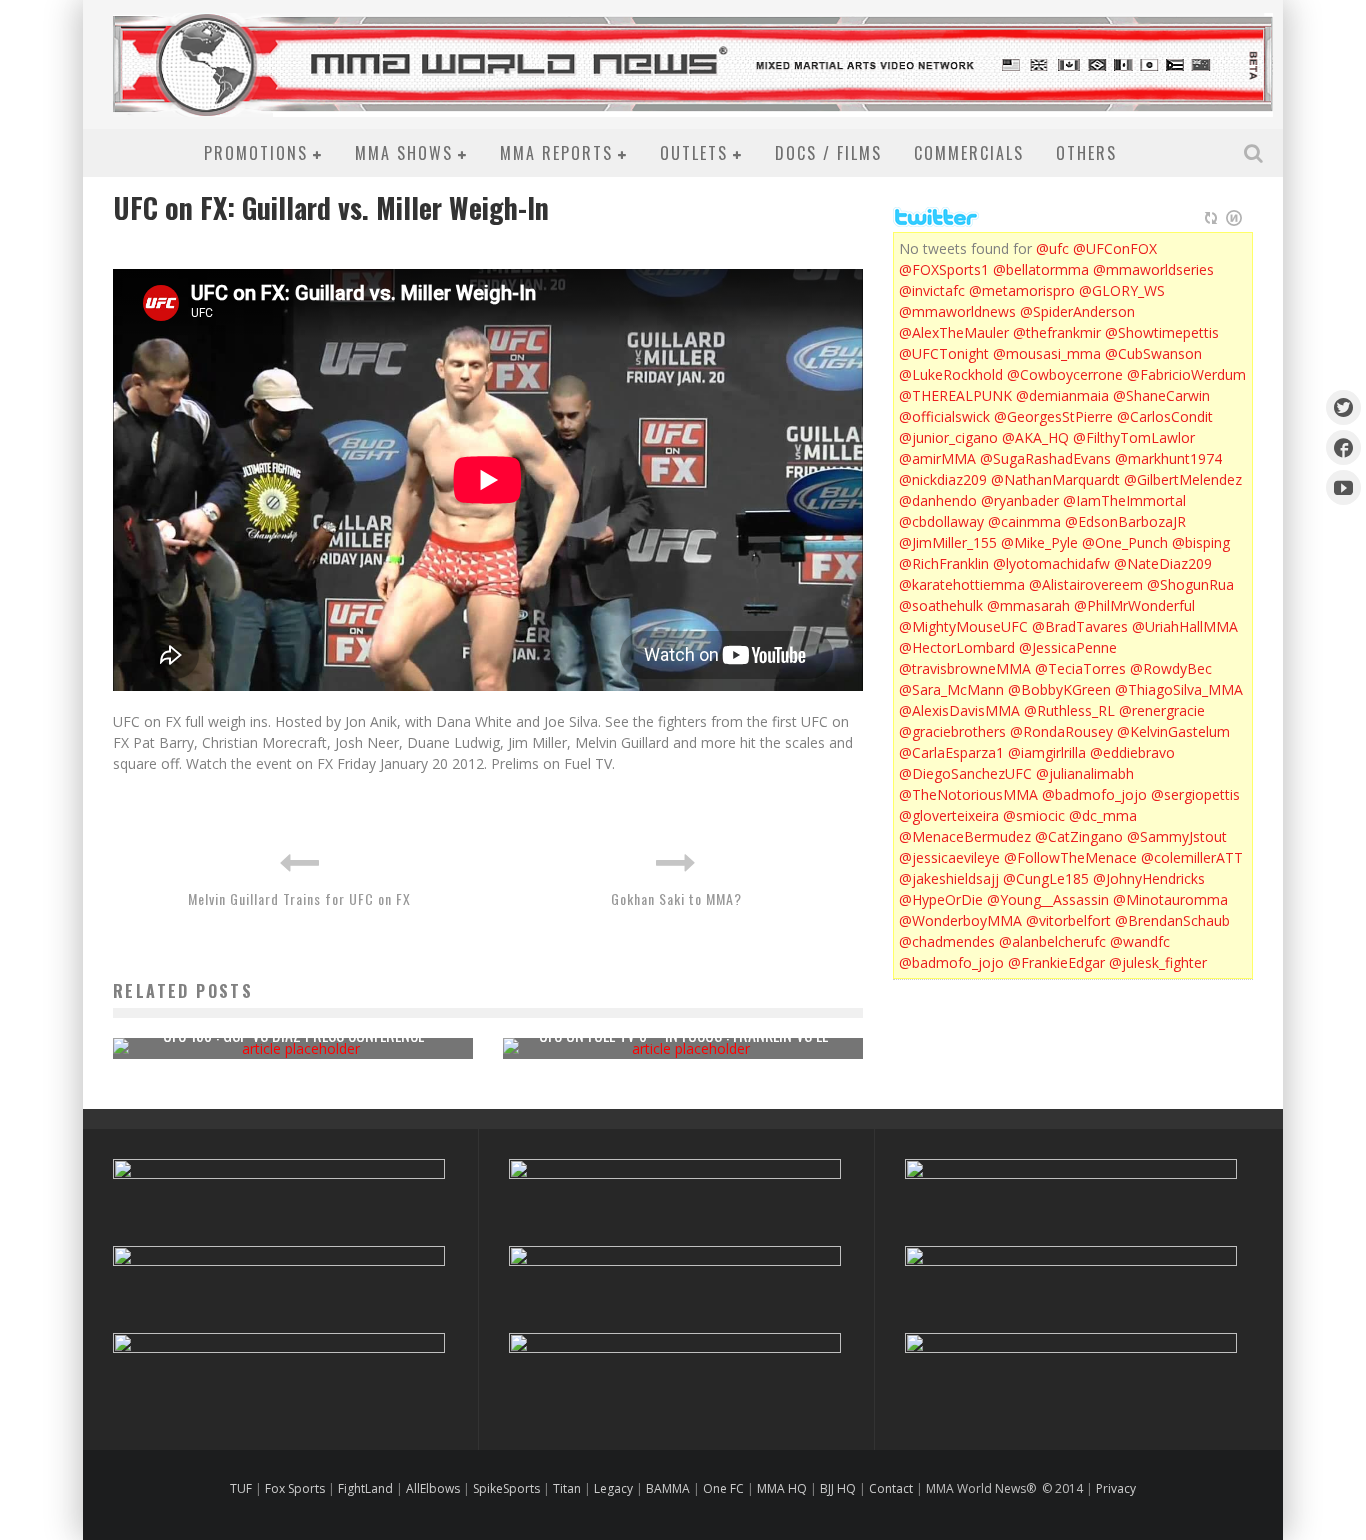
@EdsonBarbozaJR (1125, 521)
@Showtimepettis (1162, 332)
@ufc (1052, 248)
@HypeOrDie (941, 899)
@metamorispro (1022, 290)
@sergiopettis (1195, 794)
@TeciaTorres (1080, 668)
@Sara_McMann (951, 689)
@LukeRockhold (951, 374)
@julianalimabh (1085, 773)
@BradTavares (1080, 626)
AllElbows (434, 1488)
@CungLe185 (1046, 878)
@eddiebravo (1132, 752)
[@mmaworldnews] (1343, 407)
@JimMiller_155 (948, 542)
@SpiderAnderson (1077, 311)
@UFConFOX (1115, 248)
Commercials (969, 153)
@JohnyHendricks (1149, 878)
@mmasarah (1028, 605)
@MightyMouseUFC (963, 626)
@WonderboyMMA (960, 920)
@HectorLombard (957, 647)
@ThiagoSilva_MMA (1179, 689)
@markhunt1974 (1168, 458)
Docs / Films (828, 153)
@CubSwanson (1153, 353)
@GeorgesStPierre (1053, 416)
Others (1086, 153)
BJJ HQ (838, 1488)
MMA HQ (782, 1488)
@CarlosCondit (1165, 416)
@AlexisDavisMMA (959, 710)
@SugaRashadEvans (1045, 458)
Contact (892, 1488)
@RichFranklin (944, 563)
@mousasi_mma (1047, 353)
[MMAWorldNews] (1343, 447)
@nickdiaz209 (943, 479)
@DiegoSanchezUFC (965, 773)
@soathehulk (941, 605)
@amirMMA (937, 458)
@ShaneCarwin (1161, 395)
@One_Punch (1125, 542)
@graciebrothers (952, 731)
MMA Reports (556, 153)
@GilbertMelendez (1183, 479)
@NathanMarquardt (1055, 479)
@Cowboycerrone (1065, 374)
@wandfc (1140, 941)
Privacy (1116, 1488)
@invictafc (932, 290)
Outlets (694, 153)
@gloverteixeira (949, 815)
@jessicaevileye (949, 857)
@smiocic (1034, 815)
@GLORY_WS (1122, 290)
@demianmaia (1062, 395)
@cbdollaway (941, 521)
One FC (723, 1488)
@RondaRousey (1061, 731)
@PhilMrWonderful (1134, 605)
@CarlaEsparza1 (951, 752)
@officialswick (944, 416)
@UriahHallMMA (1185, 626)
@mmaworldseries (1153, 269)
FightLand (365, 1488)
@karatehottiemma (962, 584)
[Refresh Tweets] (1211, 218)
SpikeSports (506, 1488)
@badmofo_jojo (1094, 794)
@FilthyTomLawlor (1134, 437)
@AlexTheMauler (954, 332)
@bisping (1201, 542)
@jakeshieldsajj (949, 878)
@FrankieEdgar (1056, 962)
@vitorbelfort (1068, 920)
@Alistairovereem (1086, 584)
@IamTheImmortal (1124, 500)
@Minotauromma (1170, 899)
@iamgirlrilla (1047, 752)
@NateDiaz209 (1163, 563)
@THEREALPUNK (955, 395)
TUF (241, 1488)
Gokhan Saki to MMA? (676, 898)
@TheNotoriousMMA (968, 794)
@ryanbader (1020, 500)
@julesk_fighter (1158, 962)
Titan (567, 1488)
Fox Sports (293, 1488)
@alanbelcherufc (1052, 941)
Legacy (613, 1488)
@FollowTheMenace (1070, 857)
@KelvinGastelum (1173, 731)
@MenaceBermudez (965, 836)
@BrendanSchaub (1172, 920)
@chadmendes (947, 941)
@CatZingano (1079, 836)
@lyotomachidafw (1051, 563)
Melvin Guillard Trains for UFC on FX (299, 898)
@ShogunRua (1190, 584)
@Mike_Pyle (1039, 542)
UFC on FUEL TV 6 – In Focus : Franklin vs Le (683, 1035)
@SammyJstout (1177, 836)
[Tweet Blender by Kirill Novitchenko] (1234, 218)
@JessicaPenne (1068, 647)
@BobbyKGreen (1059, 689)
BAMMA (668, 1488)
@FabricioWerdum (1186, 374)
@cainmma (1024, 521)
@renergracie (1162, 710)
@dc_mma (1103, 815)
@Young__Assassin (1048, 899)
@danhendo (938, 500)
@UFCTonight (944, 353)
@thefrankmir (1057, 332)
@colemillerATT (1192, 857)
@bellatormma (1041, 269)
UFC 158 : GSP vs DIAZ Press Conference (293, 1035)
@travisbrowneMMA (965, 668)
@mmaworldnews (957, 311)
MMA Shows (404, 153)
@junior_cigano (948, 437)
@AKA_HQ (1035, 437)
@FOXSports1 (944, 269)
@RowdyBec (1171, 668)
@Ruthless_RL (1069, 710)
